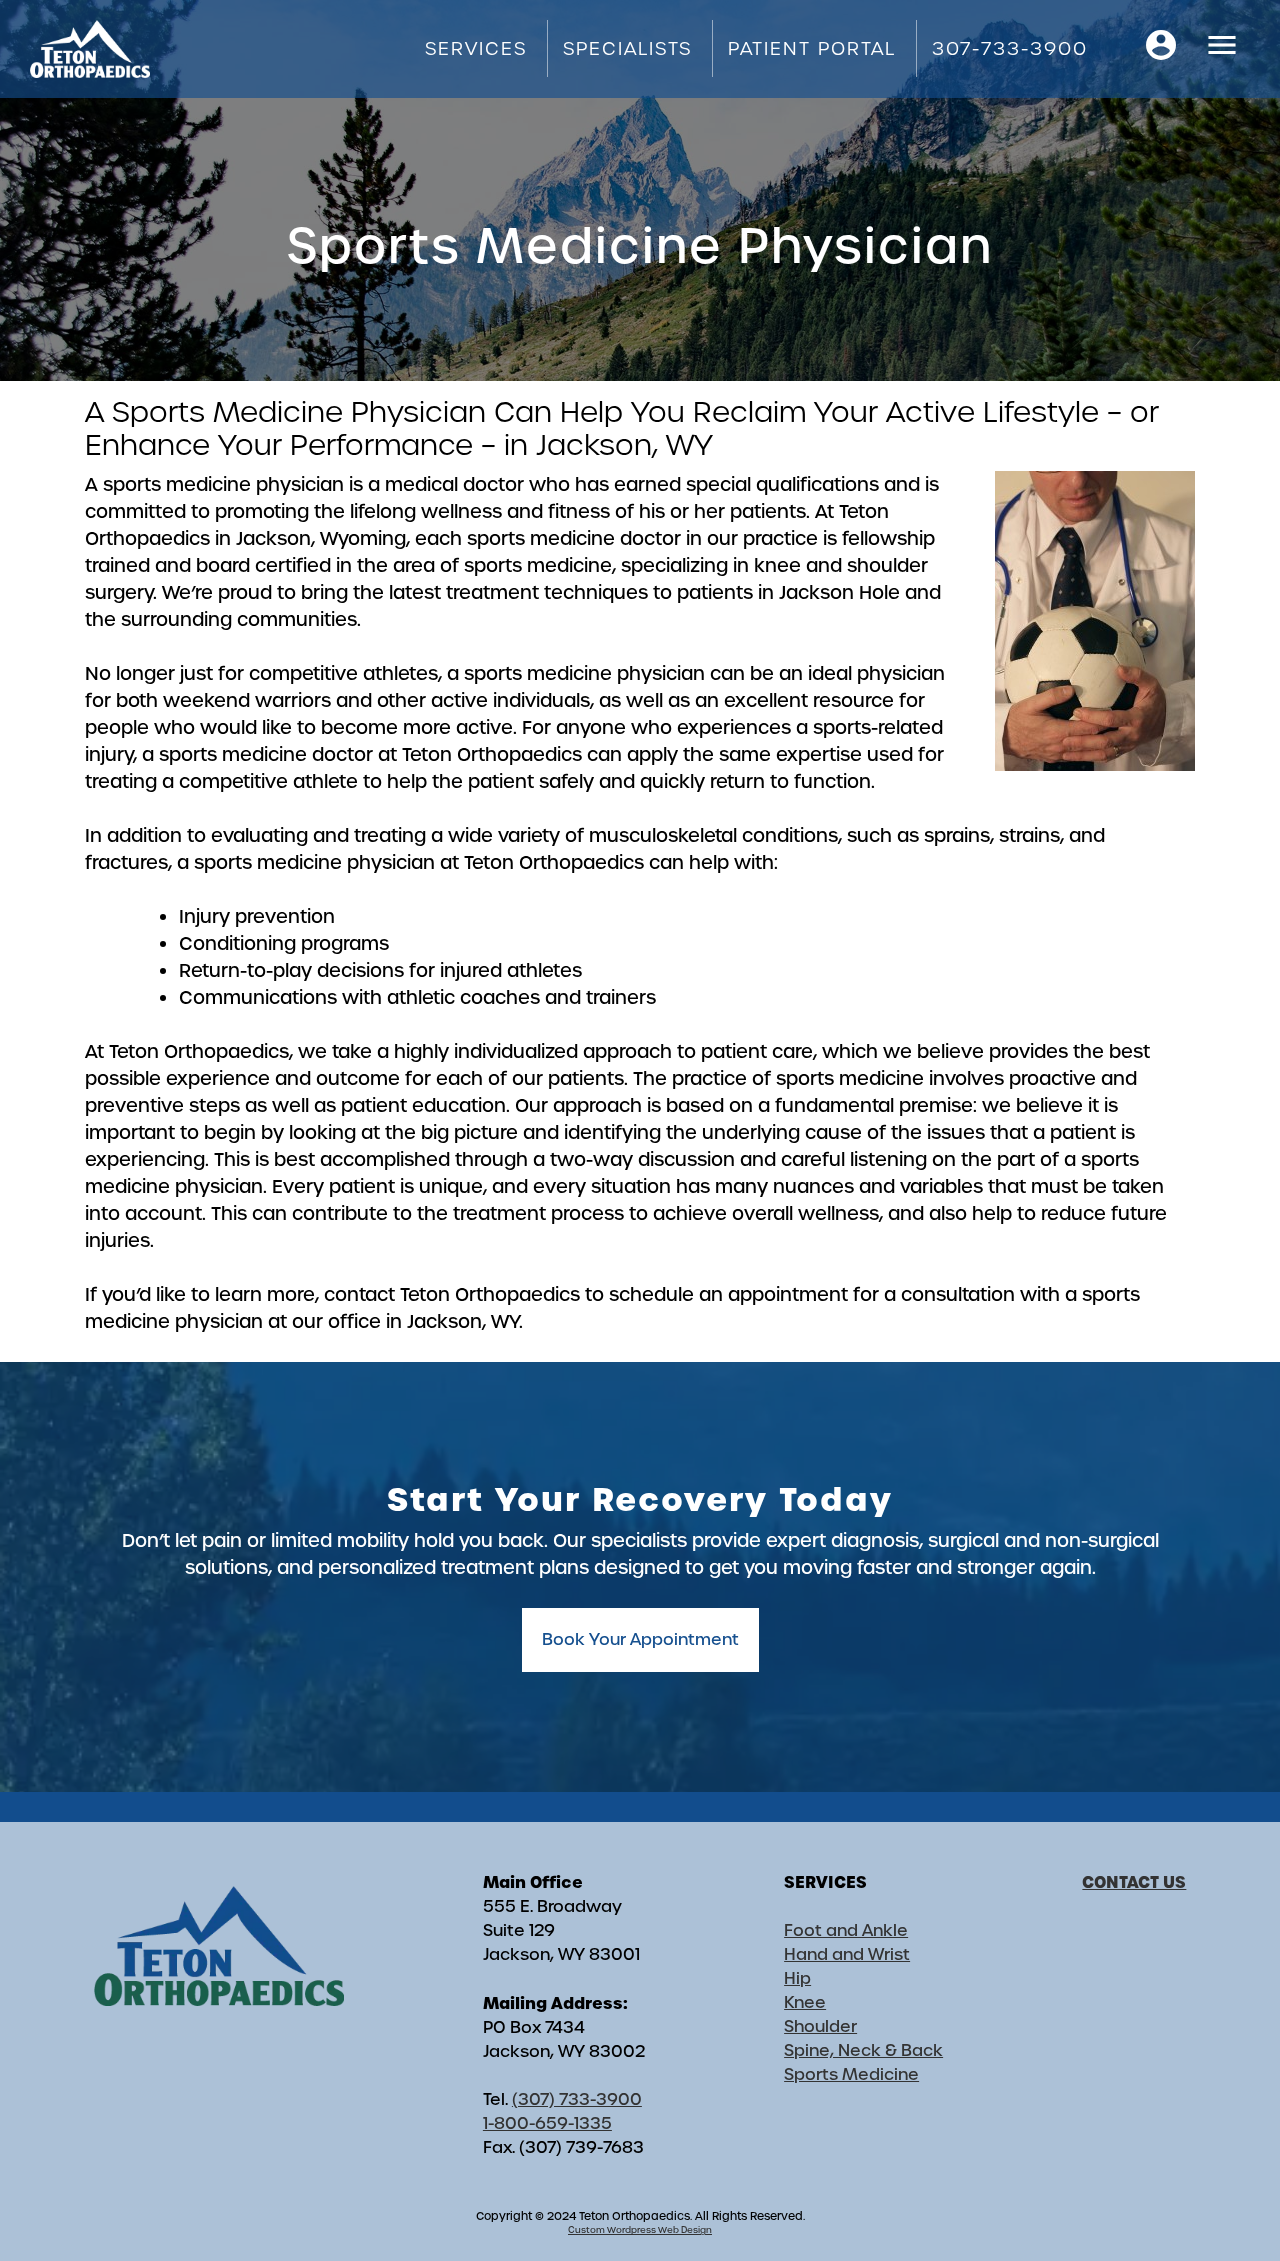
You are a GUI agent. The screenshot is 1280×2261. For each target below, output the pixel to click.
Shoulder (820, 2026)
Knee (805, 2002)
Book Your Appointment (640, 1639)
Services (476, 48)
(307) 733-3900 (577, 2099)
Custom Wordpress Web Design (640, 2230)
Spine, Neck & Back (863, 2050)
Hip (797, 1978)
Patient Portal (812, 48)
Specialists (627, 48)
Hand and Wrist (847, 1954)
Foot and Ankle (846, 1930)
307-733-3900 (1010, 48)
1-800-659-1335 (547, 2123)
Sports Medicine (851, 2074)
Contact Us (1134, 1882)
